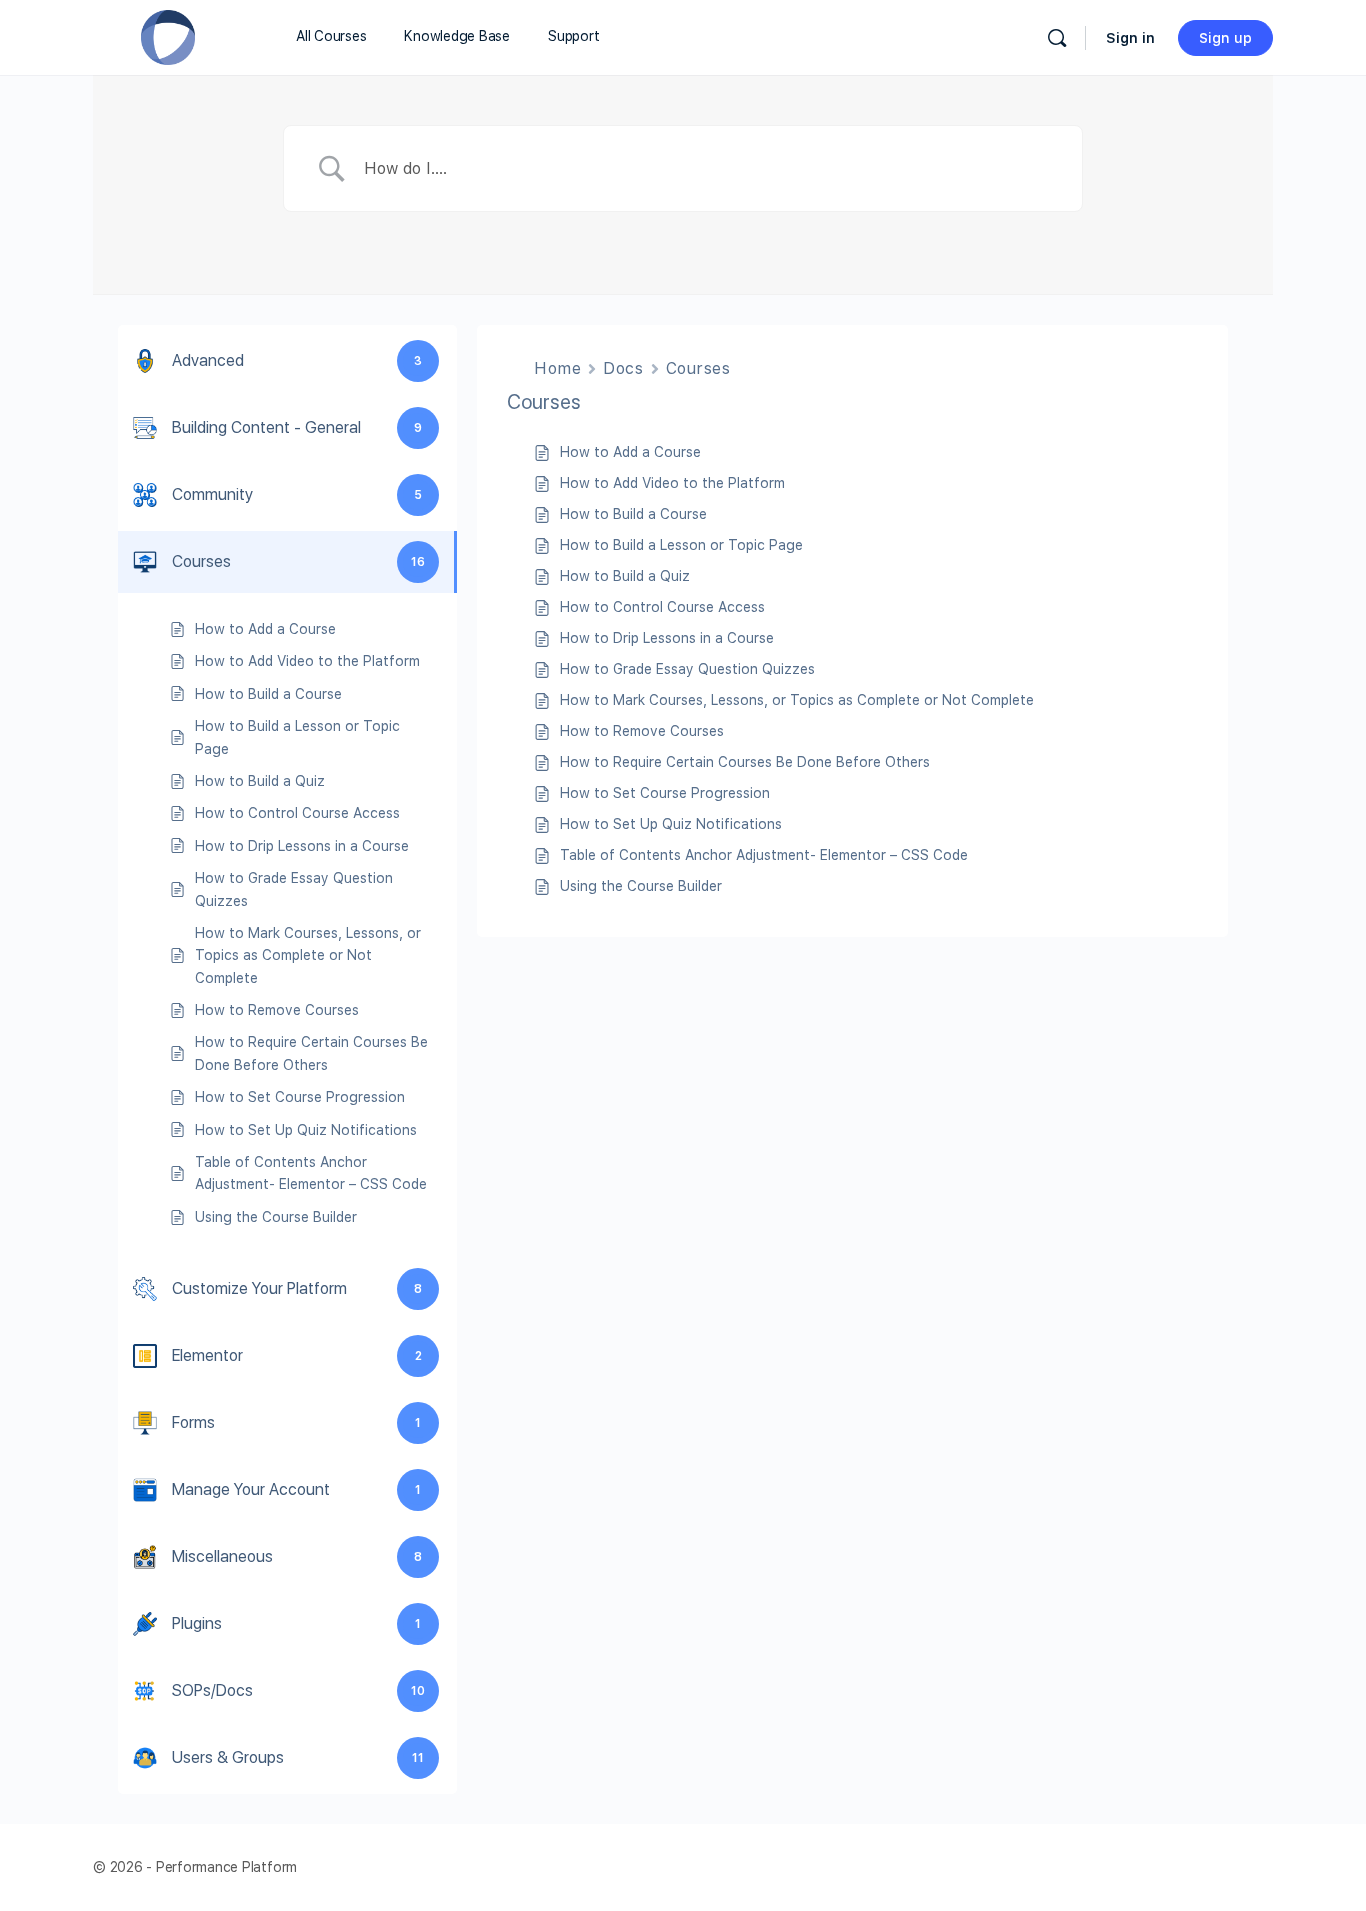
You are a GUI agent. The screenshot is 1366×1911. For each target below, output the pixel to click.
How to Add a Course (630, 452)
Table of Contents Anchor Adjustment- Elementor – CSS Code (764, 855)
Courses (698, 368)
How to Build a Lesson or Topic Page (681, 545)
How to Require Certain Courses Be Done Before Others (745, 762)
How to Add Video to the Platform (672, 483)
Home (557, 368)
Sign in (1130, 38)
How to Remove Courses (642, 731)
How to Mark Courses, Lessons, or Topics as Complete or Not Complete (797, 700)
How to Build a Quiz (625, 576)
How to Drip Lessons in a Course (667, 638)
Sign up (1225, 38)
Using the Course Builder (641, 886)
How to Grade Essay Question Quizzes (687, 669)
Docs (623, 368)
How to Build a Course (633, 514)
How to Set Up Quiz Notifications (671, 824)
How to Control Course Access (662, 607)
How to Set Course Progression (665, 793)
